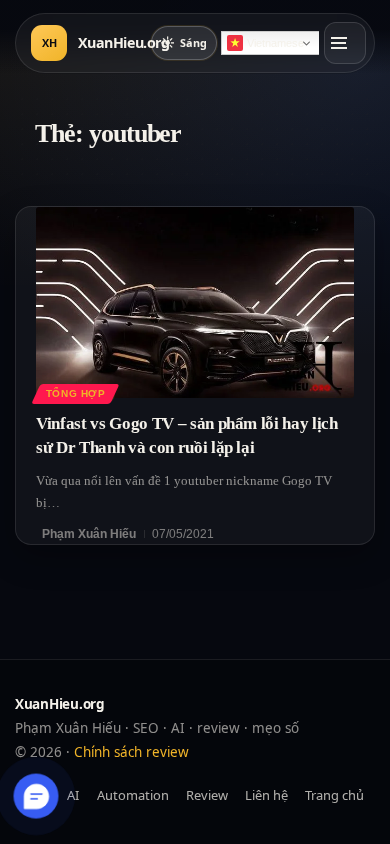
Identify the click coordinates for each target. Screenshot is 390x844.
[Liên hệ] (36, 796)
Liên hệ (266, 795)
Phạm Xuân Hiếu (89, 534)
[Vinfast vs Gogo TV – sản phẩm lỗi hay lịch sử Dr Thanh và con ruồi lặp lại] (195, 302)
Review (207, 795)
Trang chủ (334, 795)
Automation (133, 795)
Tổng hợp (76, 393)
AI (73, 795)
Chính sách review (131, 752)
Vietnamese (275, 43)
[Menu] (345, 43)
